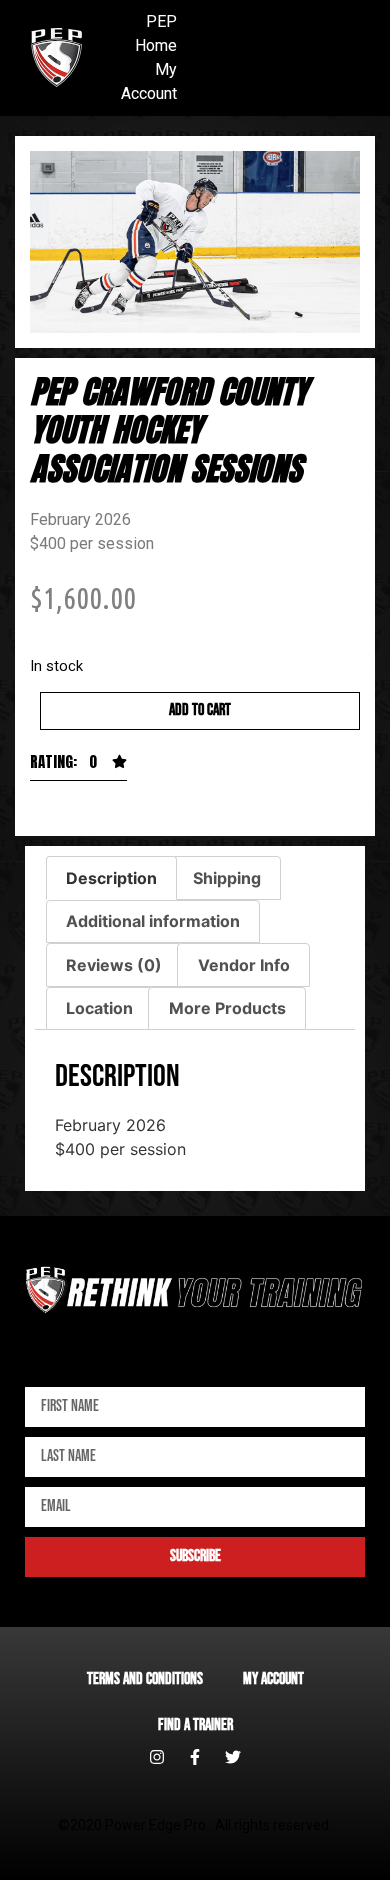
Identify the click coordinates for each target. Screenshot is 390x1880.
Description (111, 878)
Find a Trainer (195, 1725)
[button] (78, 767)
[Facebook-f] (195, 1757)
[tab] (111, 878)
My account (273, 1679)
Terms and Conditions (145, 1679)
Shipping (227, 878)
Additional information (153, 921)
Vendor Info (244, 965)
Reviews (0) (114, 965)
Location (99, 1008)
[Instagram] (157, 1757)
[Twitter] (233, 1757)
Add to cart (200, 710)
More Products (227, 1008)
